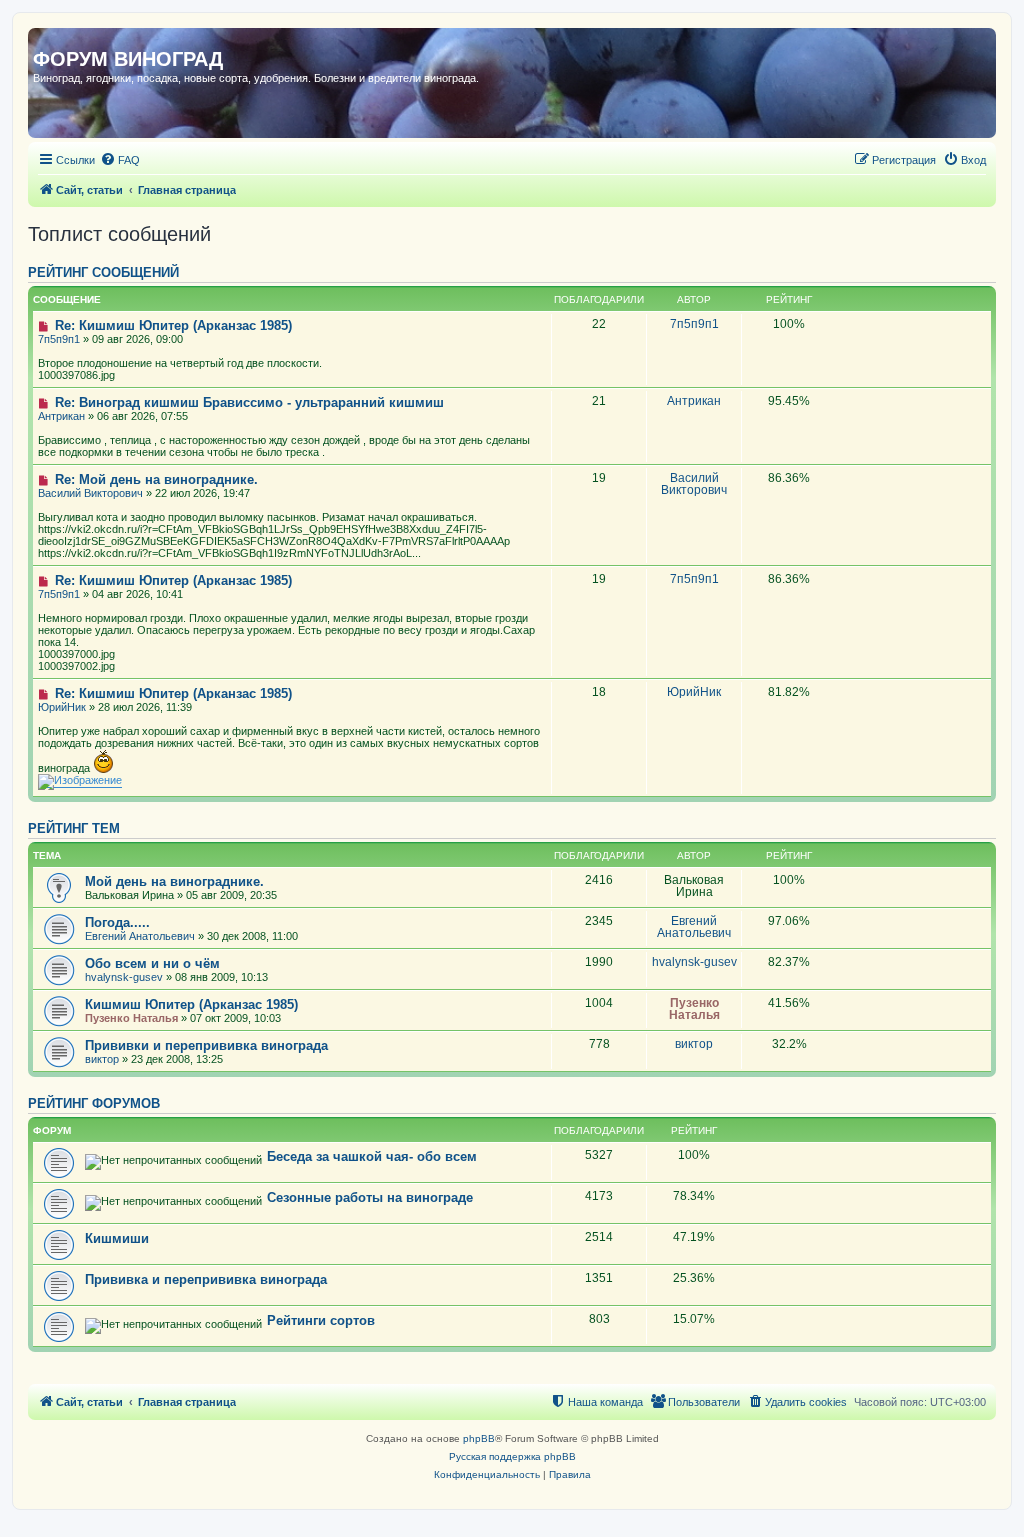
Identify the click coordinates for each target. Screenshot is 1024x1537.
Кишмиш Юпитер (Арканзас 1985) (191, 1004)
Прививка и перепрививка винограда (206, 1279)
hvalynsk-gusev (124, 977)
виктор (102, 1059)
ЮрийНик (62, 707)
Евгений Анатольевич (140, 936)
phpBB (479, 1438)
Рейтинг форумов (94, 1104)
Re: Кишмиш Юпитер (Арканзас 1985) (171, 325)
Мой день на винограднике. (174, 881)
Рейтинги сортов (321, 1320)
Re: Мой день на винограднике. (154, 479)
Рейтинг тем (74, 829)
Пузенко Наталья (131, 1018)
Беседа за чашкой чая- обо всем (372, 1156)
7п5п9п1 (59, 339)
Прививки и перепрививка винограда (206, 1045)
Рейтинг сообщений (103, 273)
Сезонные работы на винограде (370, 1197)
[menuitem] (120, 160)
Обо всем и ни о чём (152, 963)
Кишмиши (117, 1238)
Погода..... (117, 922)
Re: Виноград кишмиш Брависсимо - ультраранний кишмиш (247, 402)
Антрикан (61, 416)
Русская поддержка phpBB (512, 1456)
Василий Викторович (90, 493)
